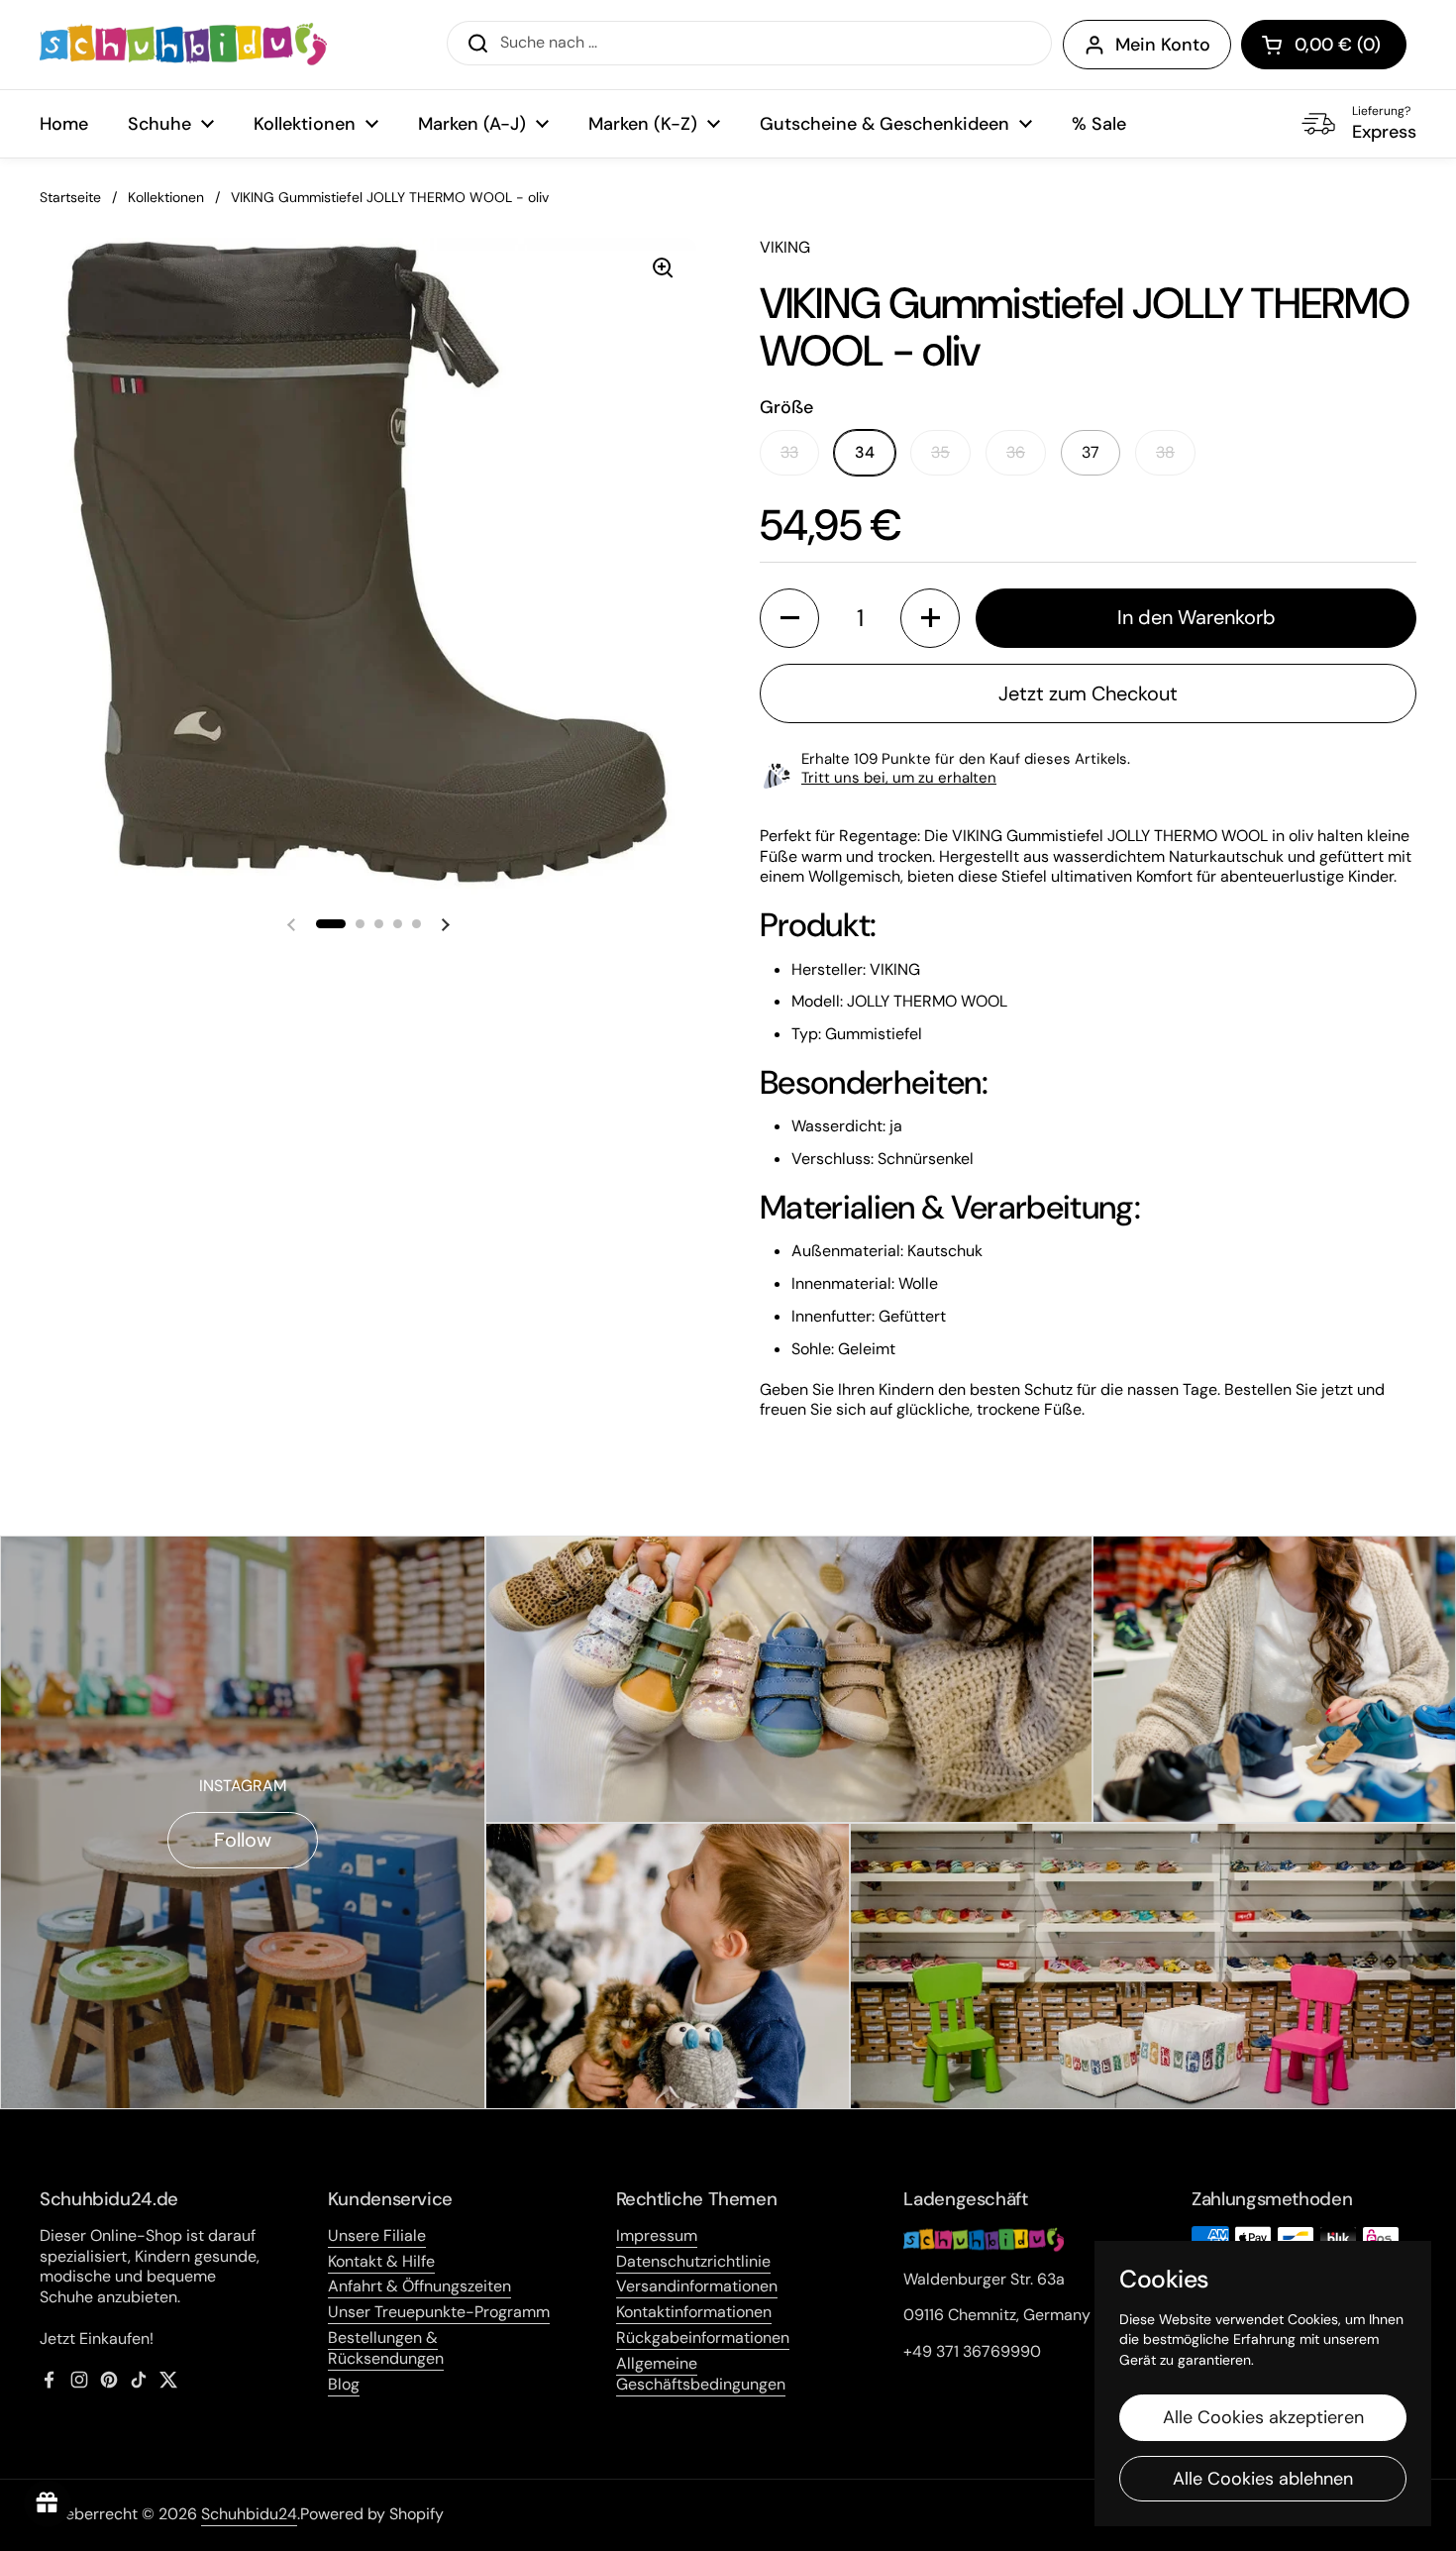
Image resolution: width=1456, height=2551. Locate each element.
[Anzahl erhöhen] (930, 618)
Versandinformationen (697, 2286)
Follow (243, 1840)
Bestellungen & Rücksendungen (386, 2348)
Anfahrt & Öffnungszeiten (419, 2286)
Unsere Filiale (377, 2235)
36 (1016, 452)
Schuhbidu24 (249, 2514)
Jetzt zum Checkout (1088, 693)
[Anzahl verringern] (789, 618)
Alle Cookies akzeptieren (1263, 2417)
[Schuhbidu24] (183, 45)
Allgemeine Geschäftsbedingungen (701, 2374)
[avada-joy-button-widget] (48, 2503)
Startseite (70, 197)
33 (789, 452)
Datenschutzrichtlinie (693, 2261)
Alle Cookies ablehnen (1263, 2479)
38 (1165, 452)
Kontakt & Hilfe (381, 2261)
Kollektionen (166, 197)
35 (940, 452)
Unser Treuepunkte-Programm (439, 2312)
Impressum (657, 2235)
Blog (344, 2384)
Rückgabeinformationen (703, 2338)
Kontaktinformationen (694, 2312)
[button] (1324, 45)
